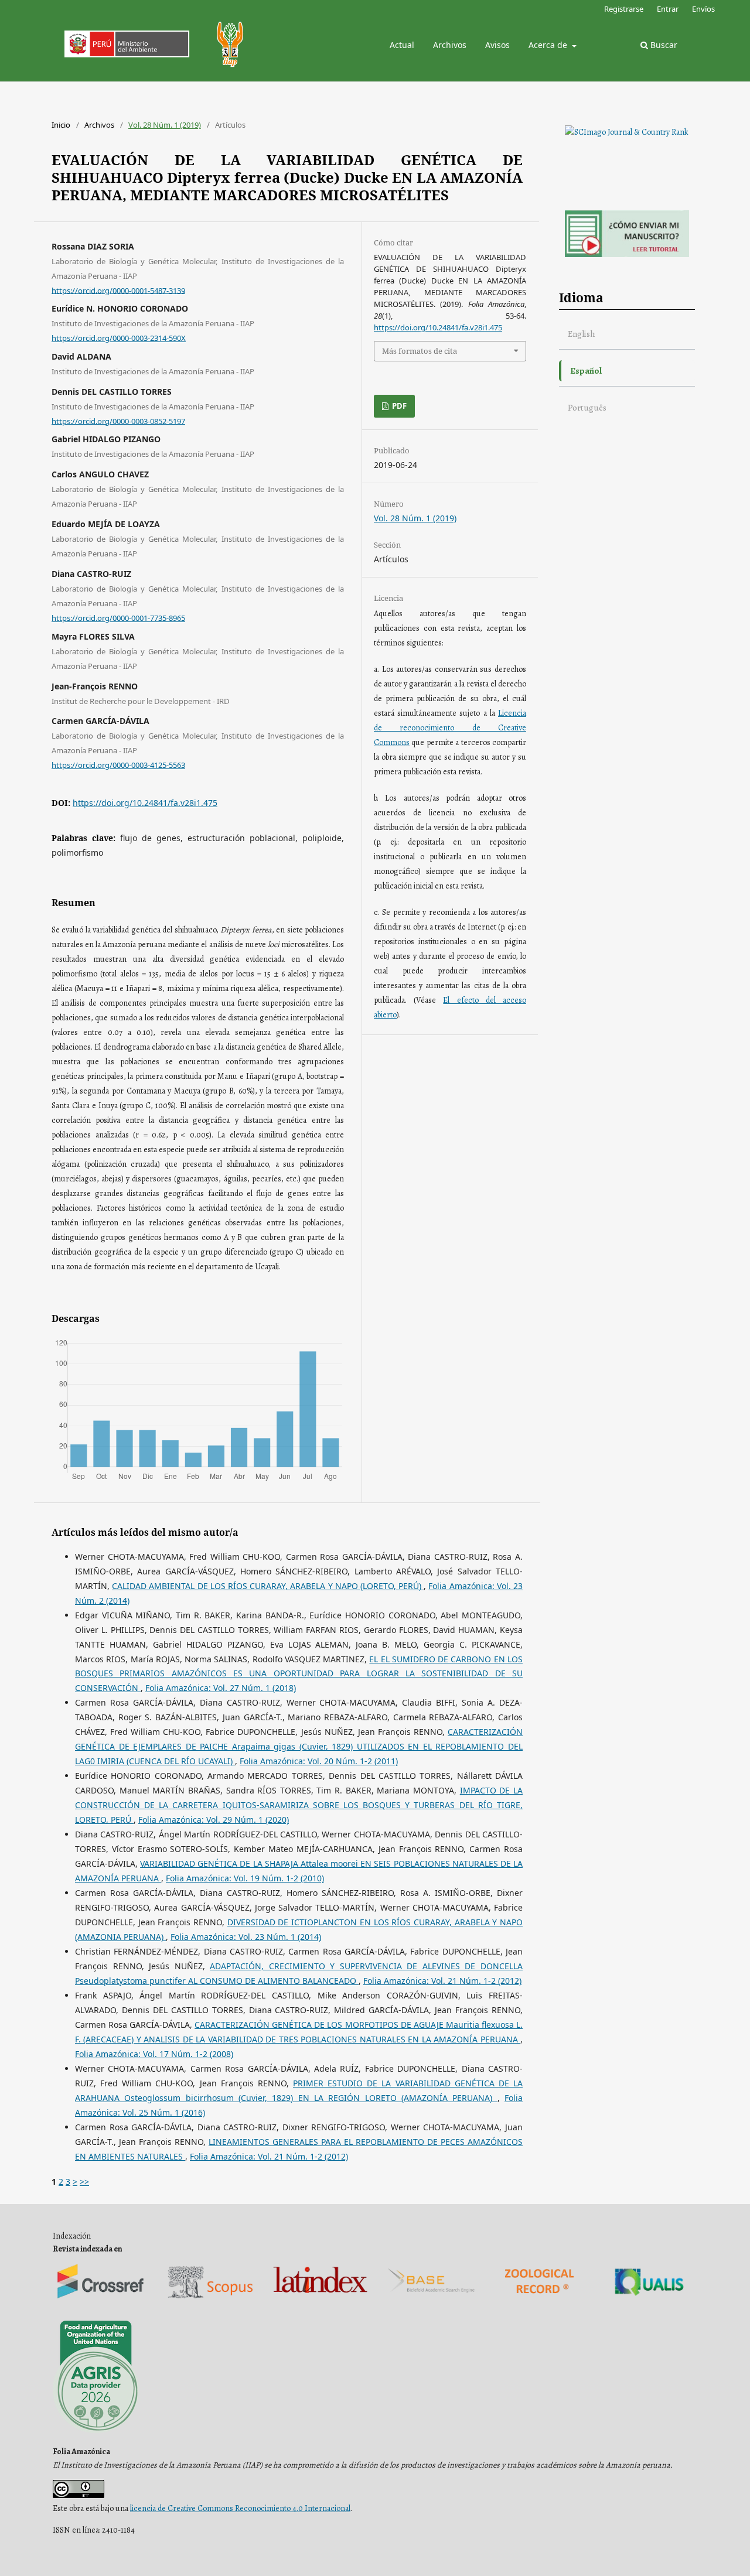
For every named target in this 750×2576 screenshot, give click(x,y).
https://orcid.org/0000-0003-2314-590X (119, 338)
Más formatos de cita (420, 351)
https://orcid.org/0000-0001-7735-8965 (118, 618)
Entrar (668, 9)
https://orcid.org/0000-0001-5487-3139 (118, 290)
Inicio (61, 125)
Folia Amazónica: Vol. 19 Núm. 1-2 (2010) (245, 1878)
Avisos (497, 45)
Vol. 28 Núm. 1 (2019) (165, 125)
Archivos (450, 45)
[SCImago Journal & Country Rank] (627, 132)
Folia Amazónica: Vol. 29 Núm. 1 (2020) (214, 1820)
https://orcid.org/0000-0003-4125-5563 (118, 765)
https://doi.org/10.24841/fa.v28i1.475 (145, 803)
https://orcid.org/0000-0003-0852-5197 (118, 421)
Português (587, 407)
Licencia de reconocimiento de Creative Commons (450, 728)
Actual (402, 45)
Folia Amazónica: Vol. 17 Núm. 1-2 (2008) (154, 2054)
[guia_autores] (627, 254)
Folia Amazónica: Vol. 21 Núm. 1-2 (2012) (442, 1981)
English (582, 334)
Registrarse (624, 9)
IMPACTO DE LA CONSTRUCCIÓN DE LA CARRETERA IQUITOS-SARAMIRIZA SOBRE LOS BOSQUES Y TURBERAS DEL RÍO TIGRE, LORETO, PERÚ (299, 1805)
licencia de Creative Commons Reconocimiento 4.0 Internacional (240, 2508)
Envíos (703, 9)
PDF (398, 406)
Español (586, 370)
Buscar (663, 45)
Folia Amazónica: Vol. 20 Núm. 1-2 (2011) (319, 1761)
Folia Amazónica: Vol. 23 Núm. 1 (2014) (246, 1937)
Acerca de (549, 45)
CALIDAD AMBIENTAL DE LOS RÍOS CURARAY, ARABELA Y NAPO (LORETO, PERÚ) (268, 1586)
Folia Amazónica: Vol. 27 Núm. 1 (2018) (221, 1688)
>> (84, 2182)
